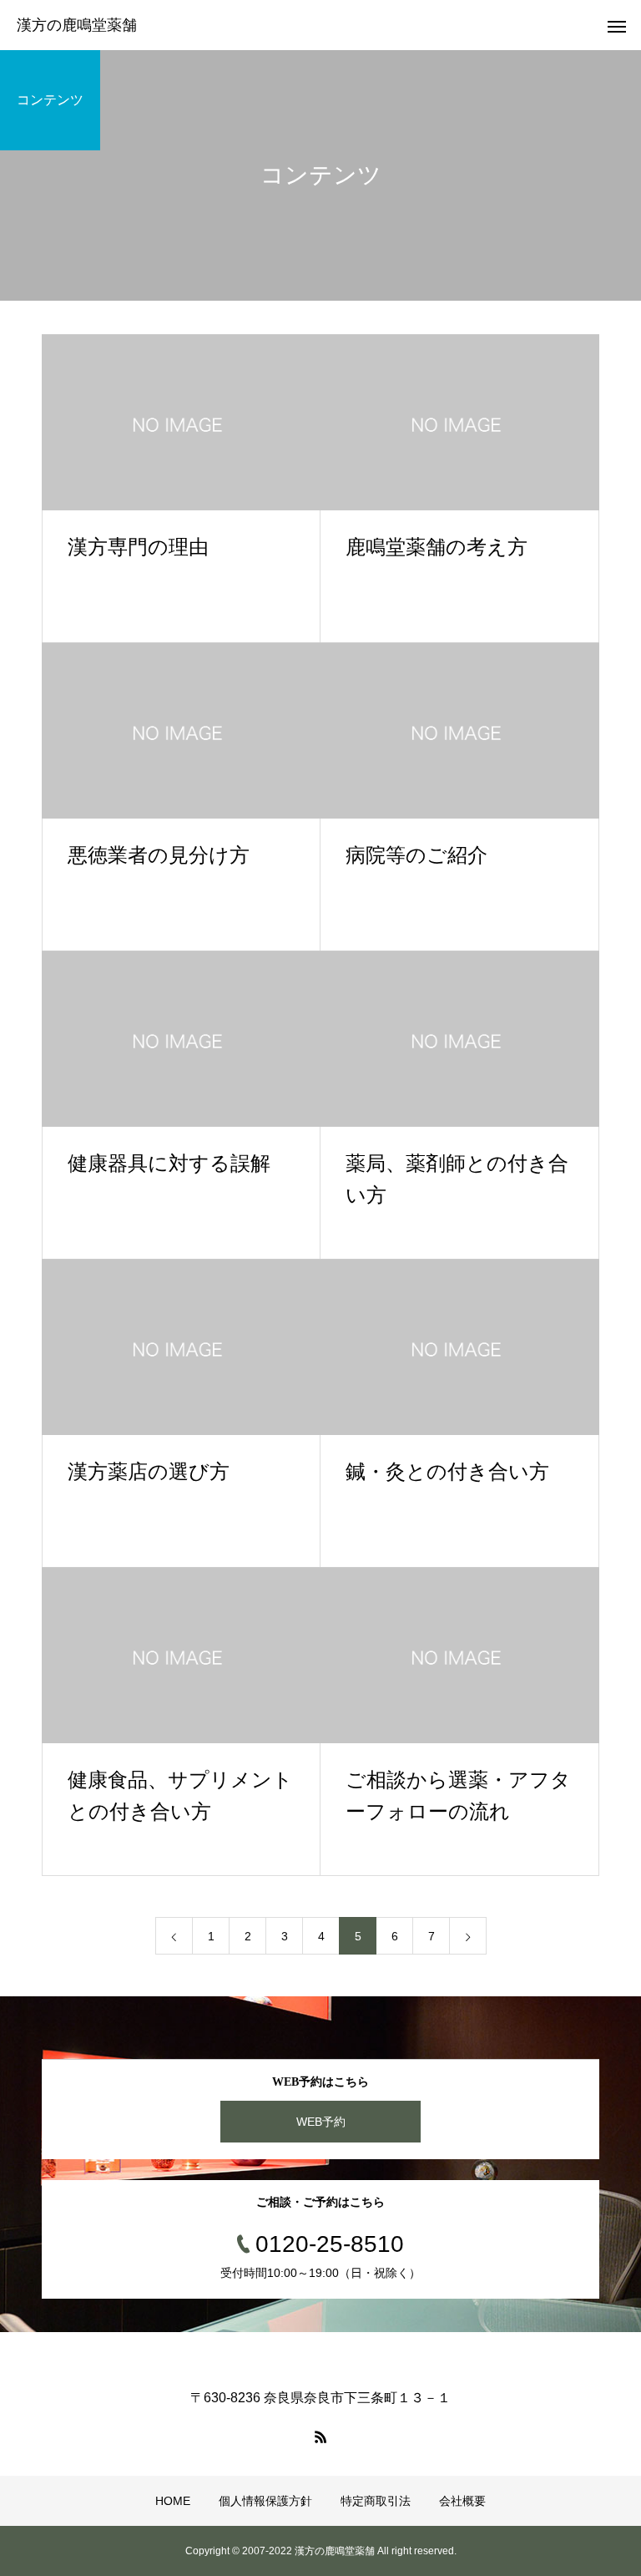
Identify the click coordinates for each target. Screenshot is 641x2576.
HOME (173, 2501)
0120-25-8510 (330, 2244)
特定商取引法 (376, 2501)
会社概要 (462, 2501)
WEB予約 (321, 2122)
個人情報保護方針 (265, 2501)
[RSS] (320, 2437)
